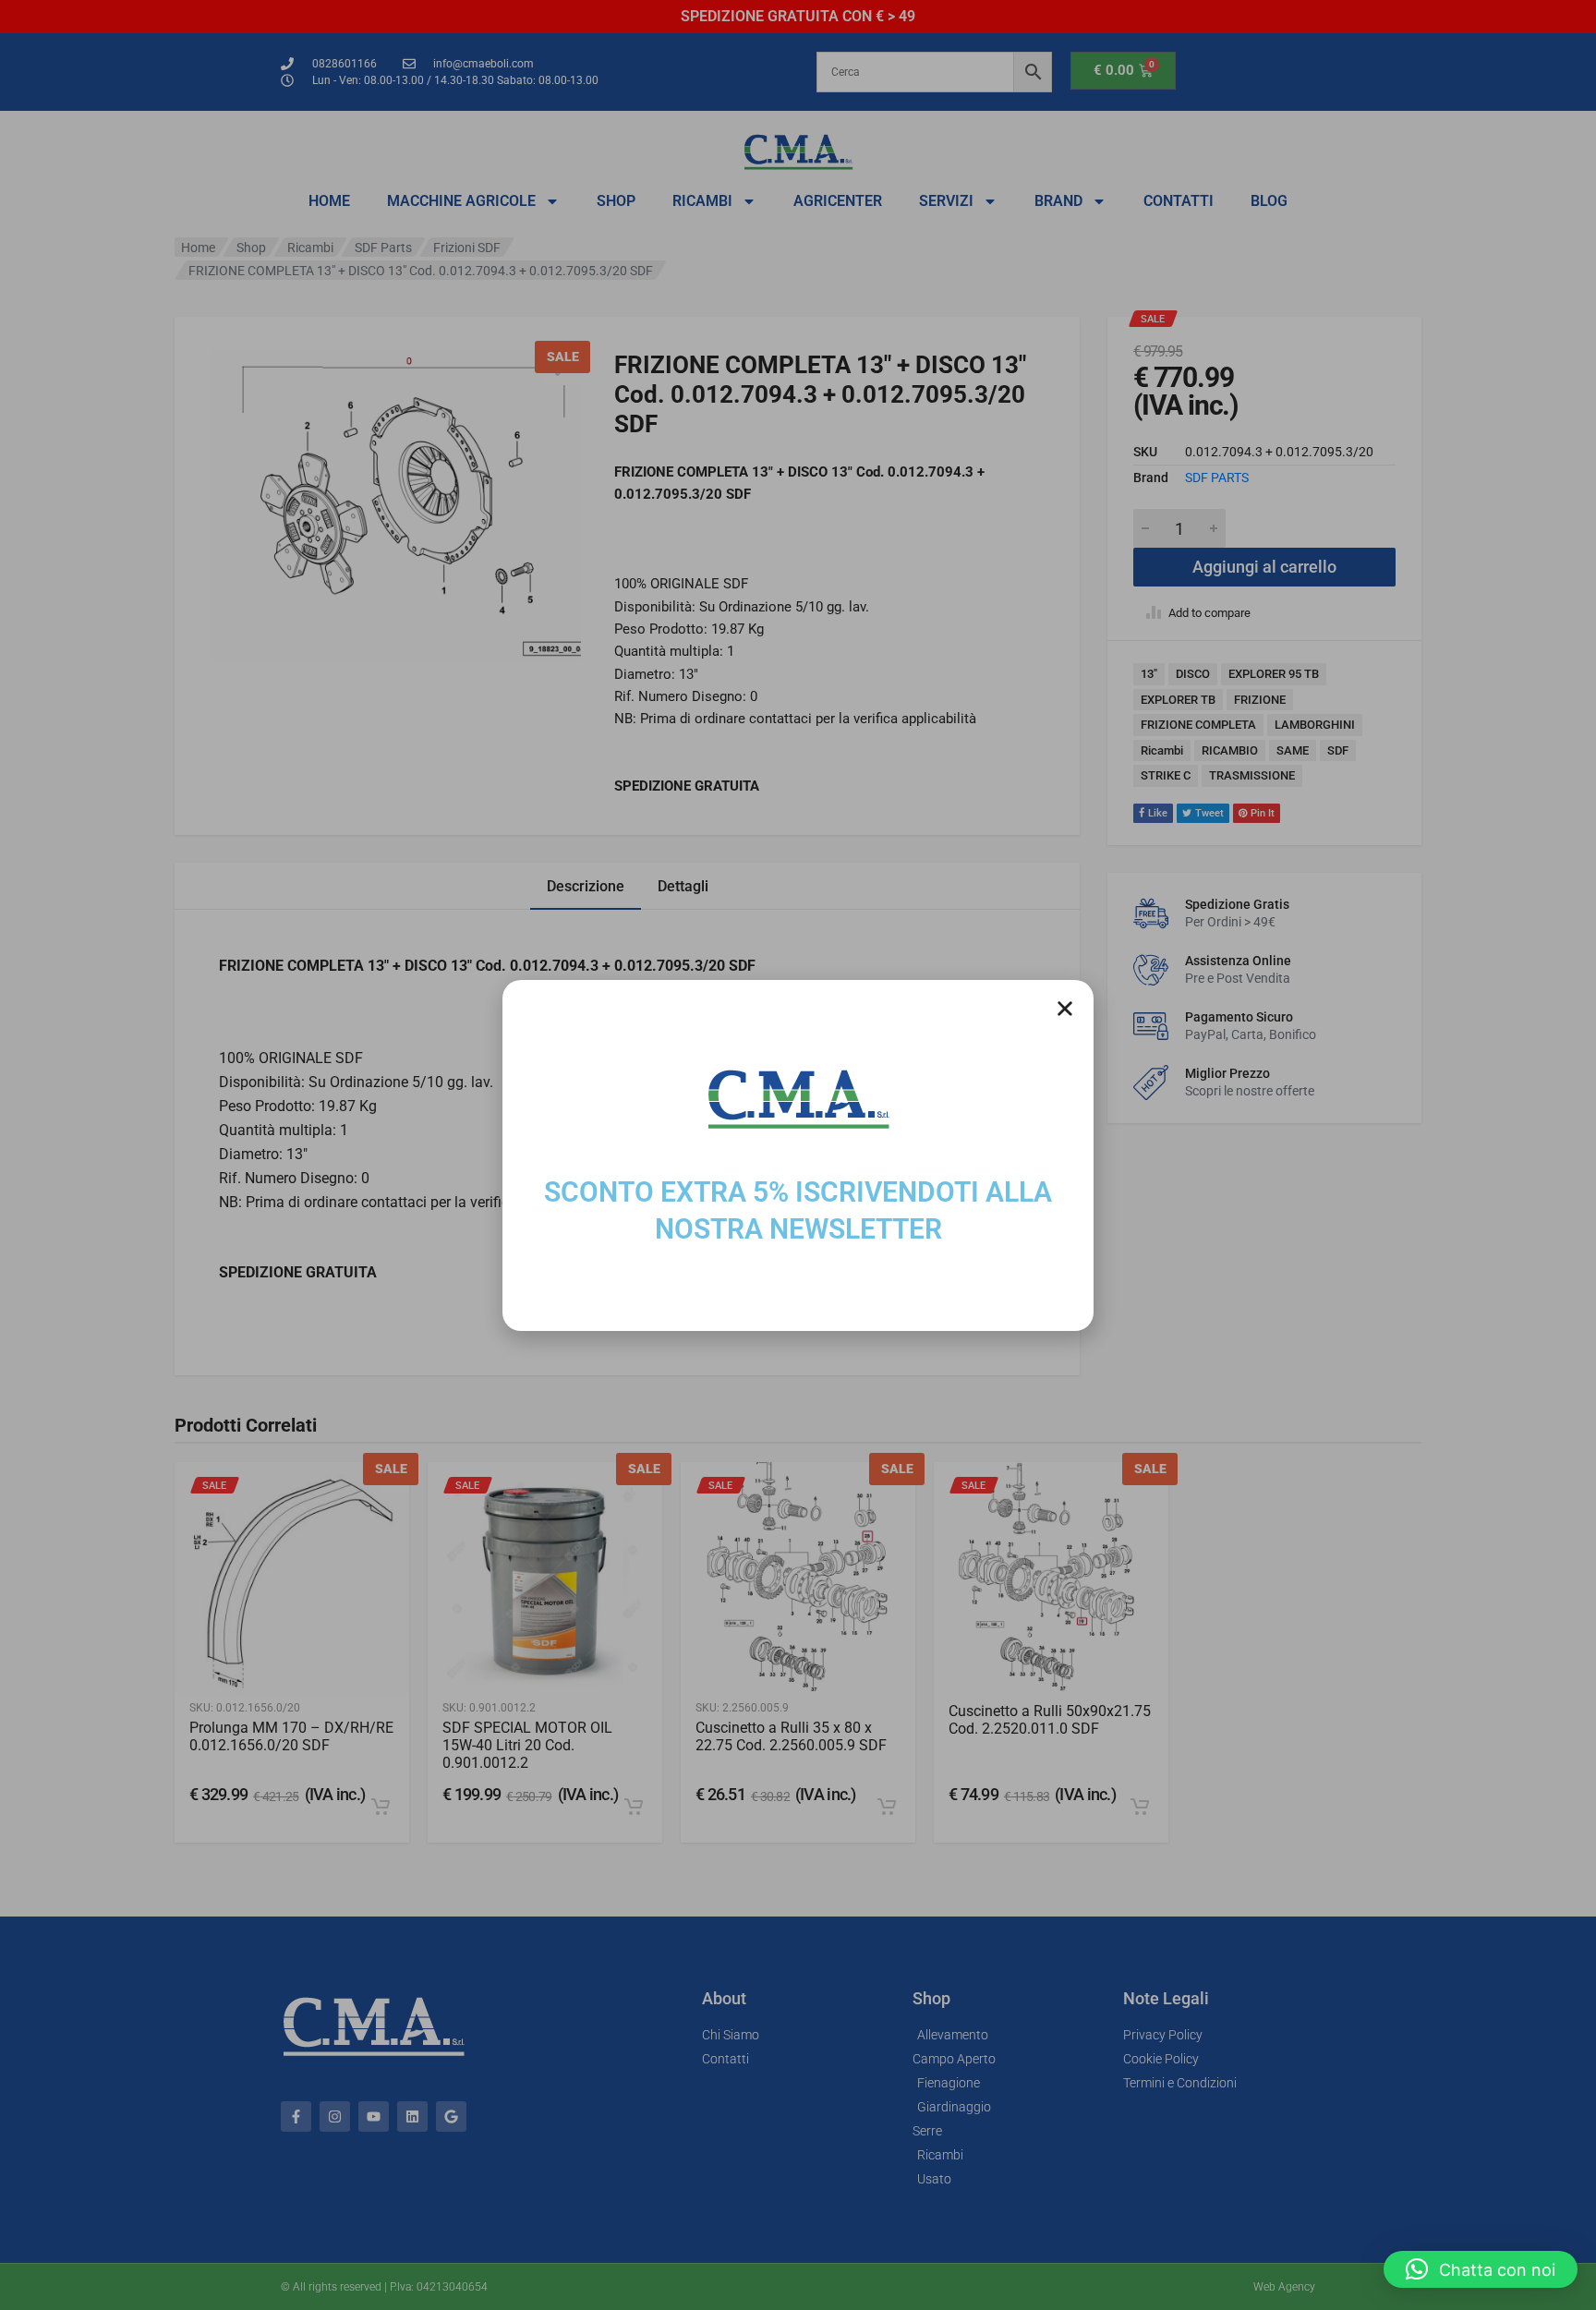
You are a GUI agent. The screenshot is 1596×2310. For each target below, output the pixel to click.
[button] (1481, 2269)
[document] (798, 1155)
